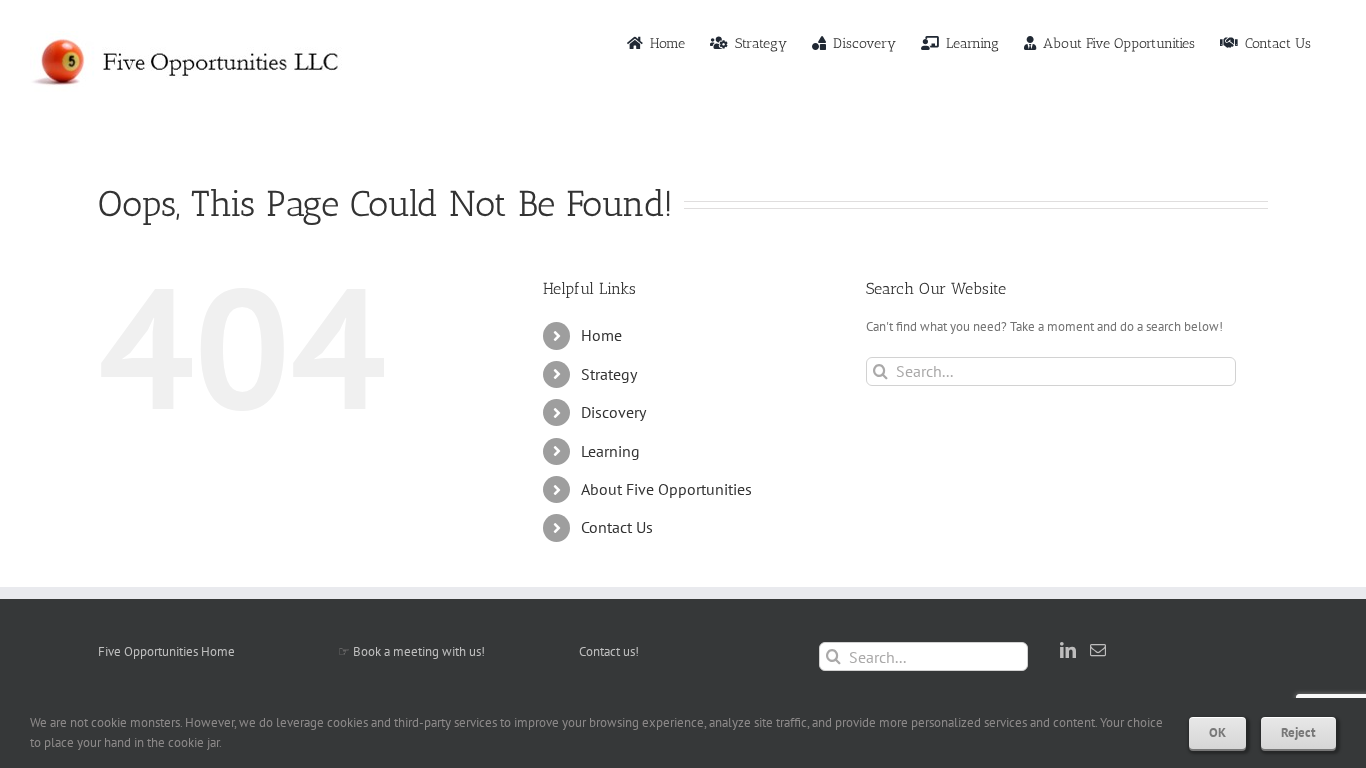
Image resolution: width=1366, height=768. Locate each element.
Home (601, 335)
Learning (610, 451)
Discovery (613, 412)
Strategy (609, 374)
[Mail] (1098, 650)
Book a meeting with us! (419, 651)
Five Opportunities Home (166, 651)
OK (1217, 732)
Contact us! (609, 651)
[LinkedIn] (1068, 650)
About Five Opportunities (666, 489)
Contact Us (617, 527)
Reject (1298, 732)
